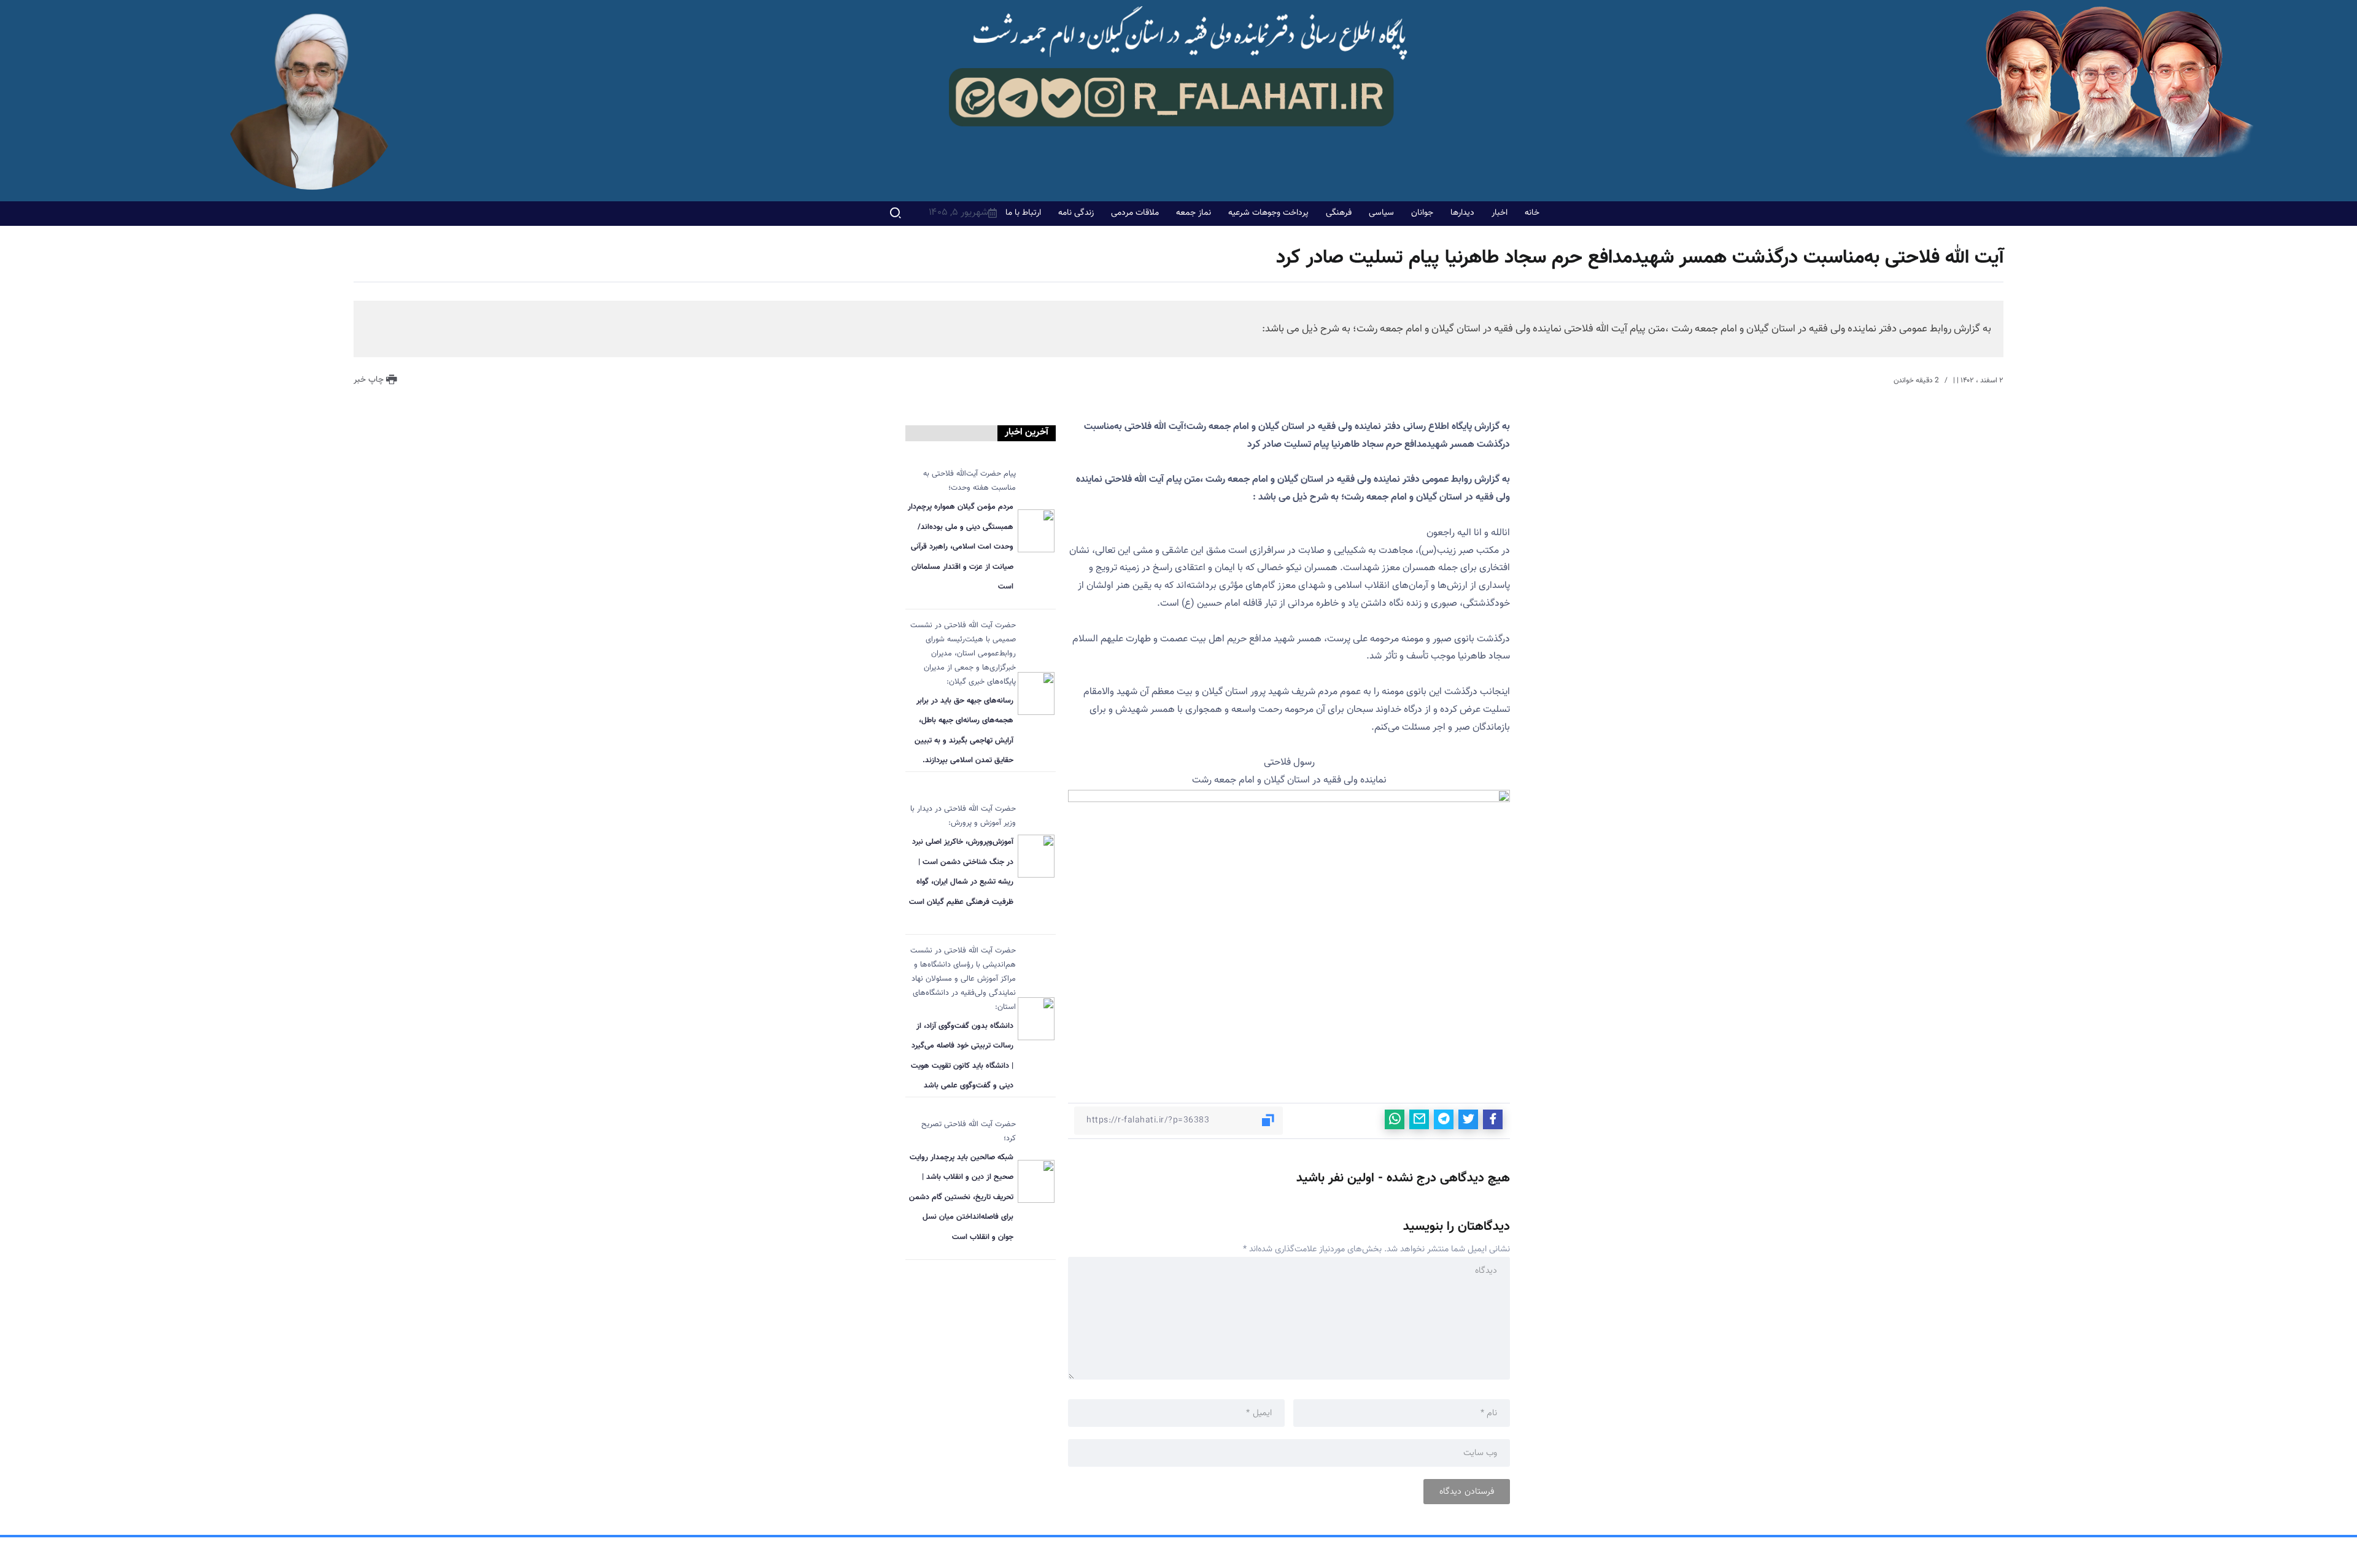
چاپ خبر (370, 380)
